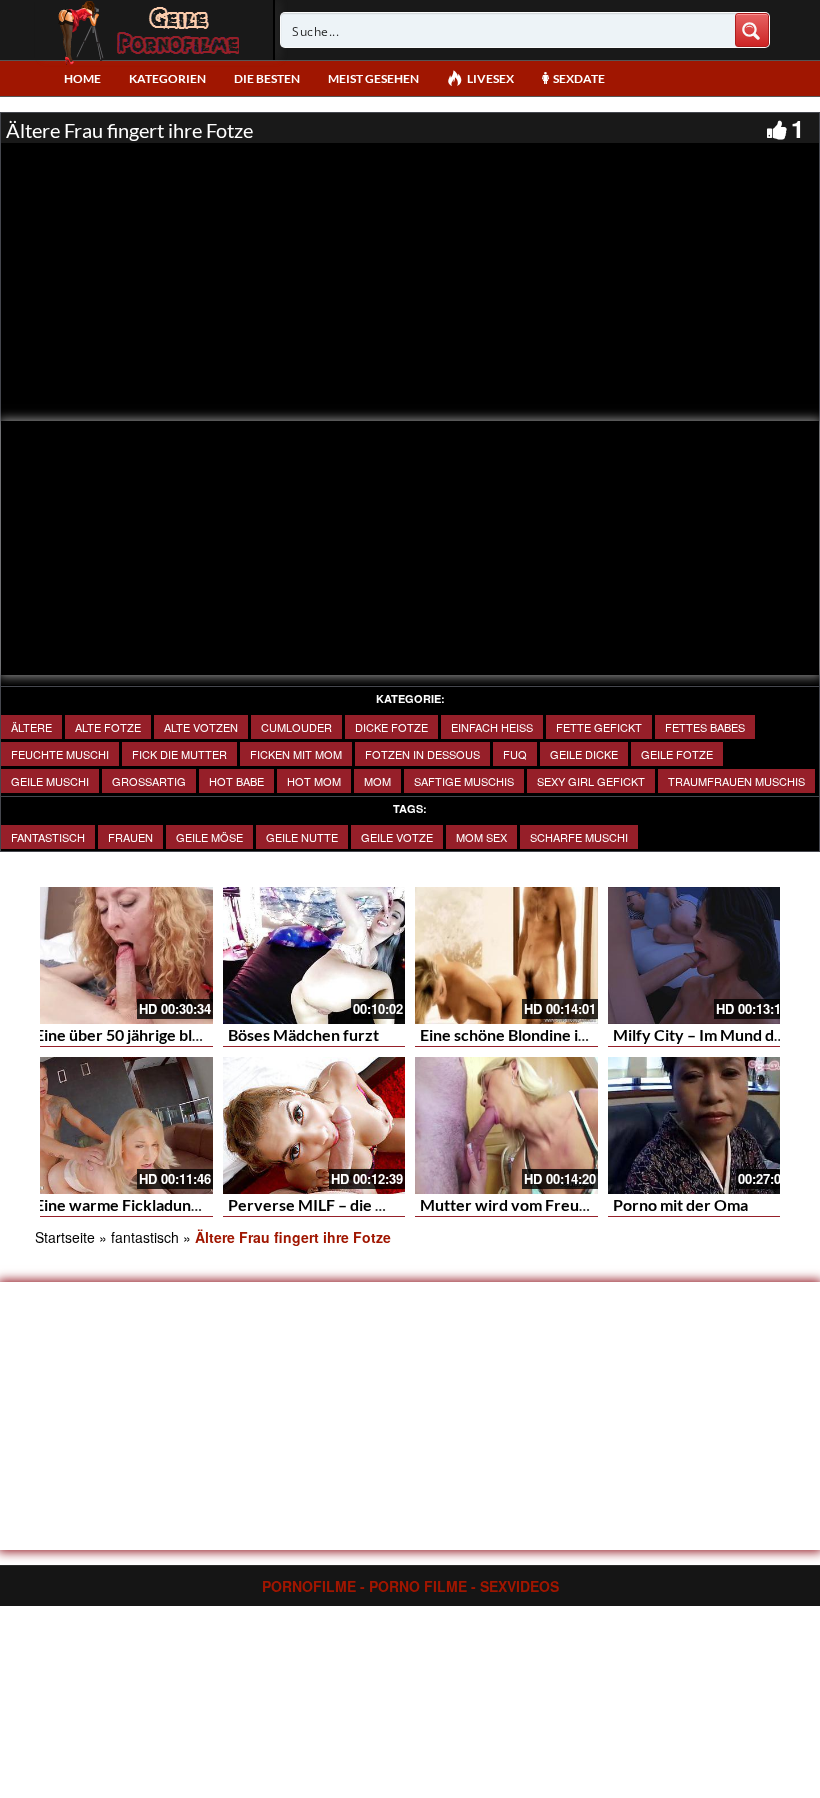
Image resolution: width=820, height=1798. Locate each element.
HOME (82, 78)
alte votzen (201, 727)
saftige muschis (464, 781)
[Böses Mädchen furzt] (314, 955)
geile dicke (584, 754)
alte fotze (108, 727)
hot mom (314, 781)
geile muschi (50, 781)
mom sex (481, 837)
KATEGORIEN (167, 78)
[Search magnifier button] (752, 30)
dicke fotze (391, 727)
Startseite (65, 1237)
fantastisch (48, 837)
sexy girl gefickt (591, 781)
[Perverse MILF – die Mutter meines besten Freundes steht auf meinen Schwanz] (314, 1125)
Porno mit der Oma (680, 1204)
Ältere (31, 727)
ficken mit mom (296, 754)
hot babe (236, 781)
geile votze (397, 837)
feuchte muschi (60, 754)
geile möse (209, 837)
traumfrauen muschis (736, 781)
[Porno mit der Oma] (699, 1125)
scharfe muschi (579, 837)
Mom (377, 781)
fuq (515, 754)
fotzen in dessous (422, 754)
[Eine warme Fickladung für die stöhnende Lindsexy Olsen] (121, 1125)
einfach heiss (492, 727)
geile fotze (677, 754)
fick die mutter (179, 754)
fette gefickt (599, 727)
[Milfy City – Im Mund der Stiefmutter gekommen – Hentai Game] (699, 955)
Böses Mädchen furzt (303, 1034)
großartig (149, 781)
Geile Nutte (302, 837)
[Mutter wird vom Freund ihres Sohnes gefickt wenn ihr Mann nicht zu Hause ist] (506, 1125)
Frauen (130, 837)
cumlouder (296, 727)
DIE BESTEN (267, 78)
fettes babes (705, 727)
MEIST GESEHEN (373, 78)
